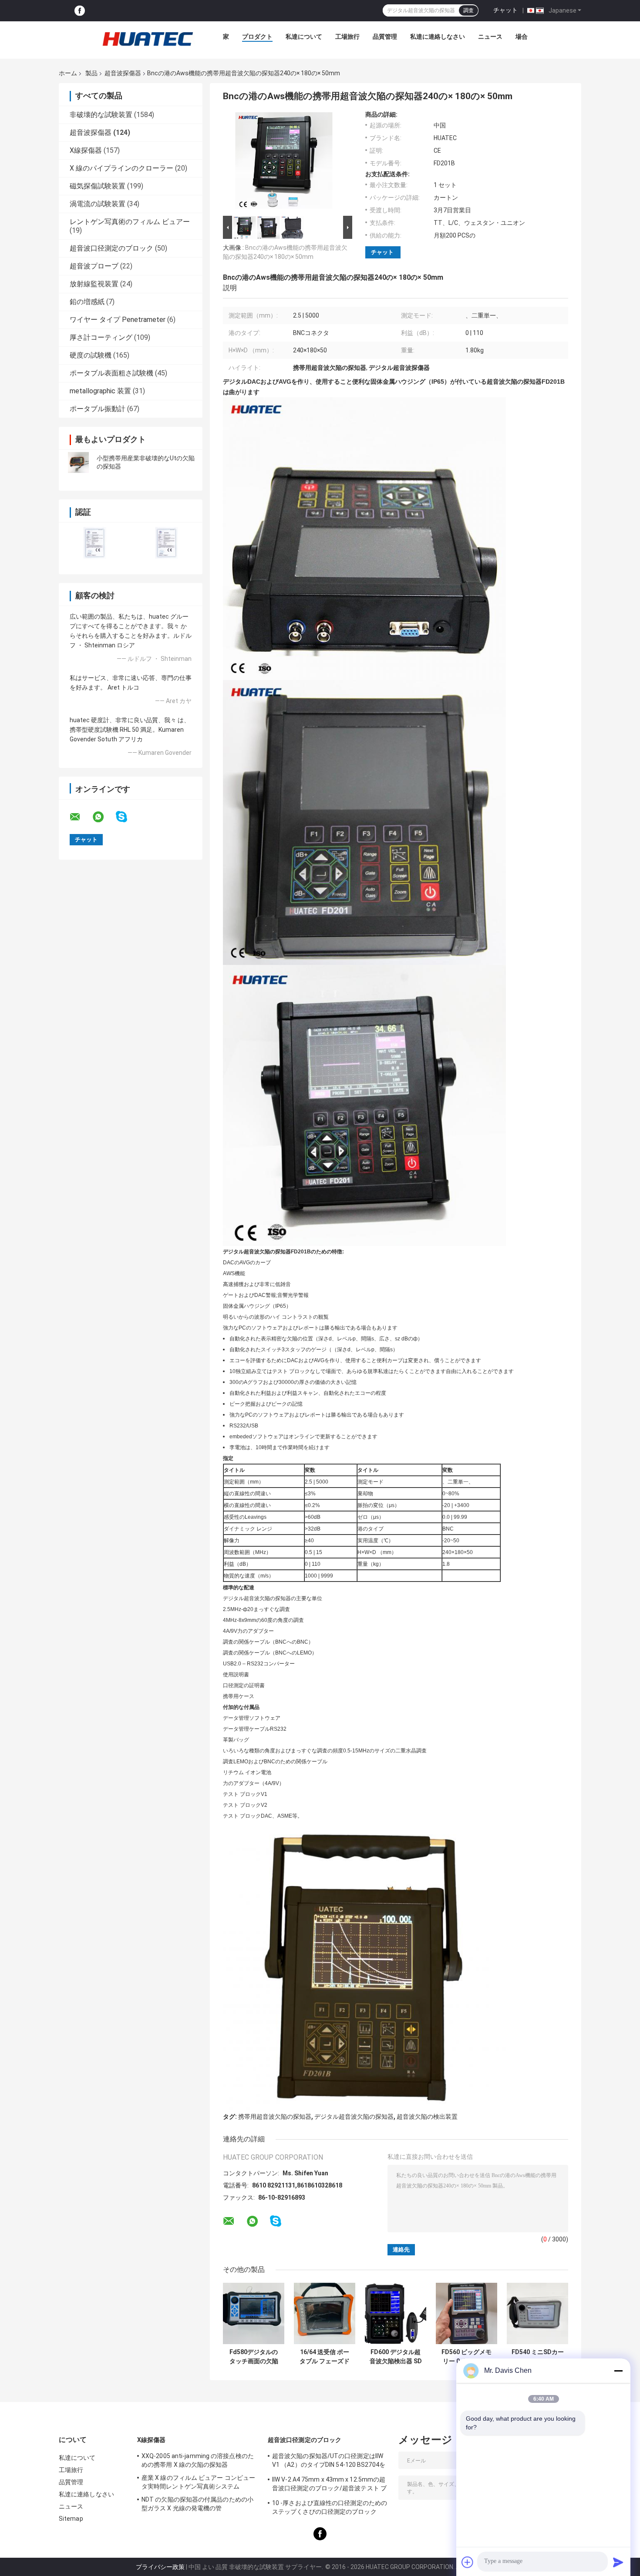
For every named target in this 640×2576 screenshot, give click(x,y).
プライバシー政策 (160, 2567)
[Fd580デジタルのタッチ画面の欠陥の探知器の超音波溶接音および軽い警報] (254, 2313)
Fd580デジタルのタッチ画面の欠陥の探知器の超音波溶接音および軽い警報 (254, 2357)
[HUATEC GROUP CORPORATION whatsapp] (104, 817)
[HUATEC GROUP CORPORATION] (148, 39)
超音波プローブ (94, 266)
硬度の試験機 (91, 355)
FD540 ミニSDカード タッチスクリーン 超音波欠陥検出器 (538, 2357)
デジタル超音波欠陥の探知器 (354, 2117)
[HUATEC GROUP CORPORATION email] (81, 817)
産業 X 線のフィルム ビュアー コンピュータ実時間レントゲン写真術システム (198, 2482)
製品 (91, 73)
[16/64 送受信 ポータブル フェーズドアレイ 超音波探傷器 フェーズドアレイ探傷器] (325, 2313)
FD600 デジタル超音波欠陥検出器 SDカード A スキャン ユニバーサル (396, 2357)
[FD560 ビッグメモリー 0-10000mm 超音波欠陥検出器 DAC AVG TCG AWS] (467, 2313)
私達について (304, 37)
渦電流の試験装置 (98, 204)
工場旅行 (347, 37)
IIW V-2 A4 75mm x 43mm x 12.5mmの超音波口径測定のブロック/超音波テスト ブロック (329, 2485)
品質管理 (385, 37)
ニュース (490, 37)
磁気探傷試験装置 (98, 186)
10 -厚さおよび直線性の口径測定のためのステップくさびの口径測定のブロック (330, 2507)
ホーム (68, 73)
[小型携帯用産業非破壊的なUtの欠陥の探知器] (78, 462)
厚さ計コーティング (101, 337)
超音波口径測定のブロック (111, 248)
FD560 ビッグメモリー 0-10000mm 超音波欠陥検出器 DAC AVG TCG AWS (467, 2357)
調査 (468, 10)
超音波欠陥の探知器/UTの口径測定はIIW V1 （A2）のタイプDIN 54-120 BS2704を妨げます (329, 2462)
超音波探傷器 (123, 73)
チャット (505, 10)
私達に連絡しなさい (438, 37)
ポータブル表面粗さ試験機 (111, 373)
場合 (522, 37)
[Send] (618, 2562)
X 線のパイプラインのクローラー (121, 168)
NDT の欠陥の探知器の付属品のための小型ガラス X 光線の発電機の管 (197, 2504)
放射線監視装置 (94, 284)
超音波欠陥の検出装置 (427, 2117)
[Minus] (618, 2371)
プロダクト (257, 37)
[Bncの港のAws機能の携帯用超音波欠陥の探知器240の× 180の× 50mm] (284, 162)
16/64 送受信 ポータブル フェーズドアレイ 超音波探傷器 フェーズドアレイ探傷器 (325, 2357)
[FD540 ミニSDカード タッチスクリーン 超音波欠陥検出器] (537, 2313)
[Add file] (468, 2562)
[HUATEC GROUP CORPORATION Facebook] (80, 11)
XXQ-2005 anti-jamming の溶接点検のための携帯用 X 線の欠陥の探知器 (198, 2460)
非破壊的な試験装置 (101, 115)
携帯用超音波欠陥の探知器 (275, 2117)
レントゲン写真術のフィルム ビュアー (130, 222)
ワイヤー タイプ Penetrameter (118, 320)
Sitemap (71, 2519)
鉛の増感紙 (87, 302)
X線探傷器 (86, 150)
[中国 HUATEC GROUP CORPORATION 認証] (95, 543)
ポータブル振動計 (98, 409)
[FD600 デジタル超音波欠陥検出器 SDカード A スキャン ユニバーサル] (396, 2313)
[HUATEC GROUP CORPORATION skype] (127, 817)
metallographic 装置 (100, 391)
